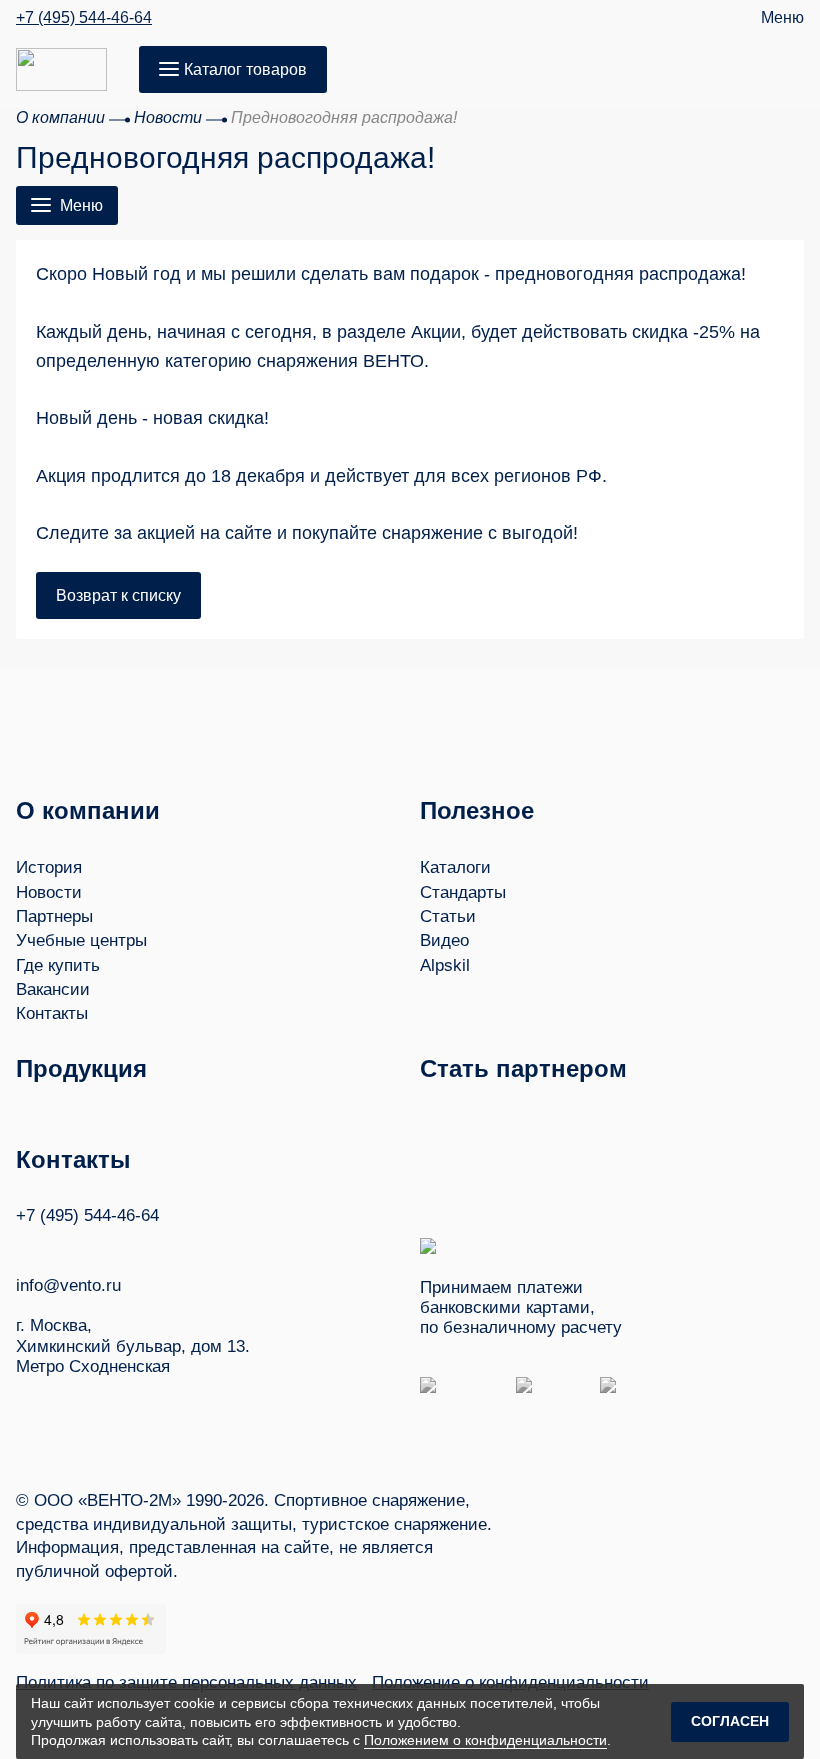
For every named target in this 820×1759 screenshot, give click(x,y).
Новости (49, 892)
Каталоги (455, 867)
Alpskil (445, 965)
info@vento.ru (68, 1285)
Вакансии (53, 989)
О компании (88, 810)
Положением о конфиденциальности (485, 1740)
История (49, 867)
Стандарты (463, 892)
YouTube (63, 1245)
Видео (444, 940)
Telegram (101, 1245)
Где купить (58, 965)
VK (25, 1245)
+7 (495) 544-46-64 (84, 18)
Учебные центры (81, 940)
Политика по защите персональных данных (186, 1682)
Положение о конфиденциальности (510, 1682)
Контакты (52, 1013)
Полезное (477, 810)
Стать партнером (523, 1068)
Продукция (81, 1068)
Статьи (448, 916)
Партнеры (54, 916)
